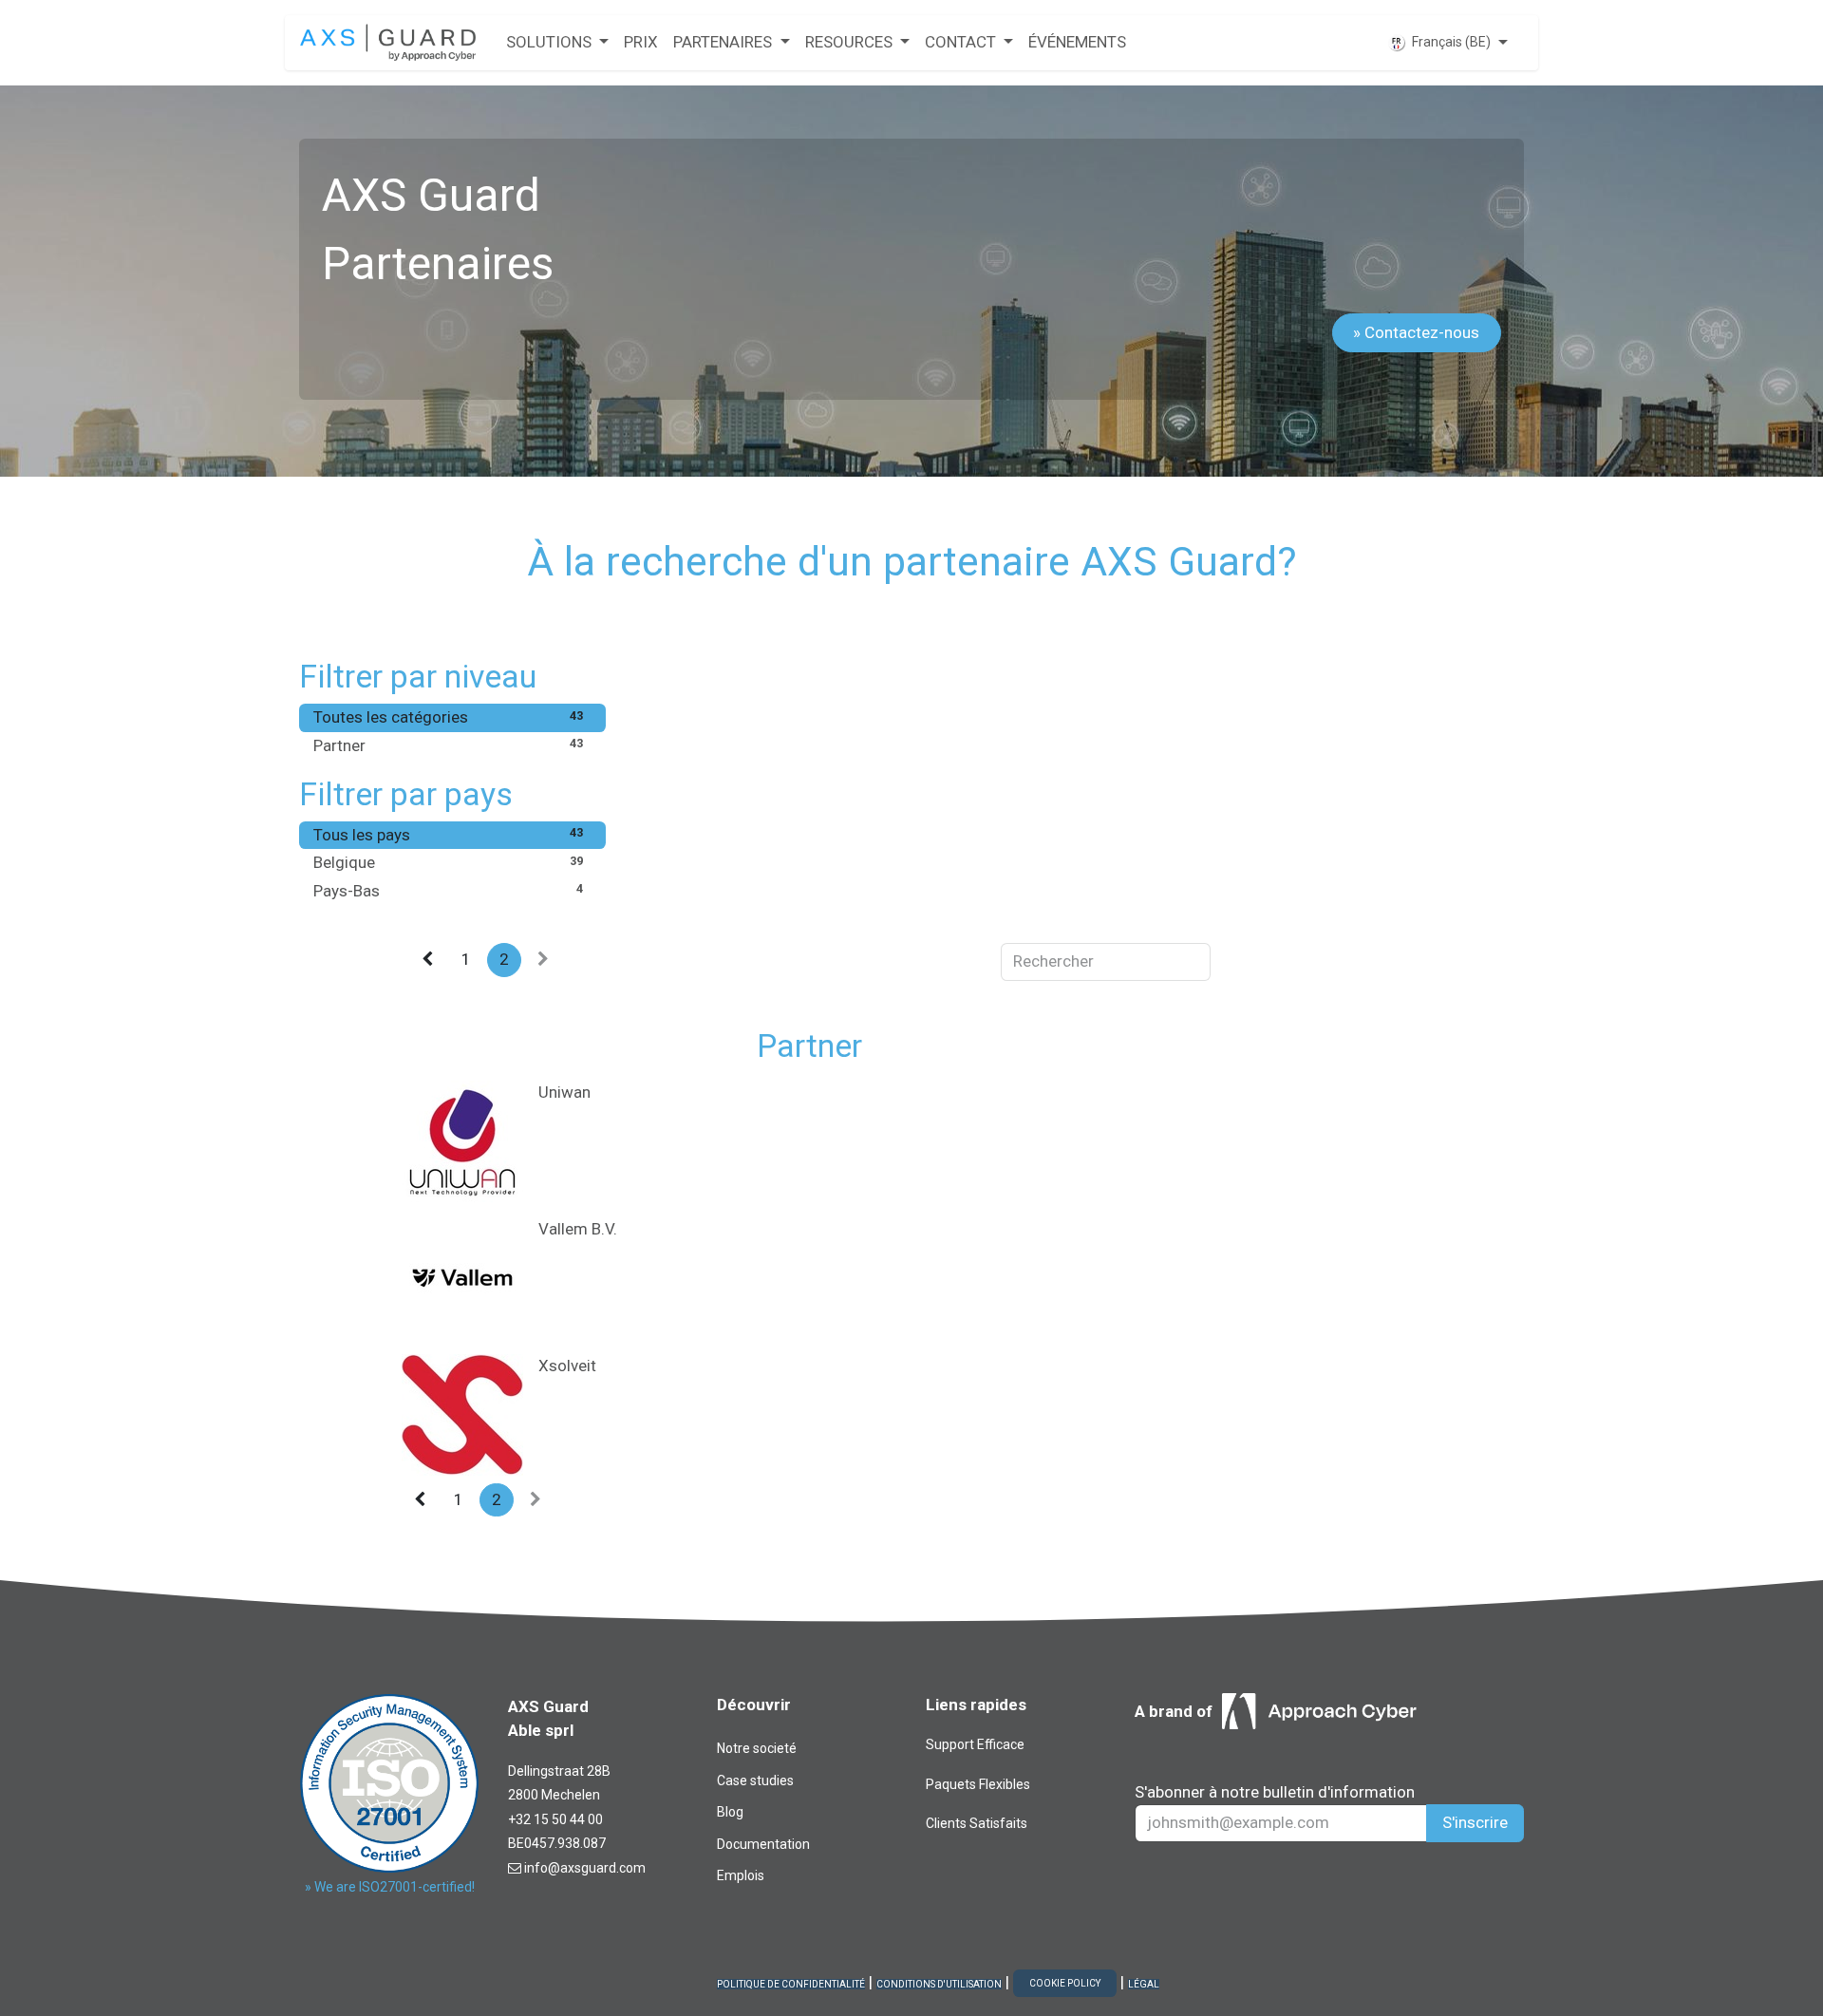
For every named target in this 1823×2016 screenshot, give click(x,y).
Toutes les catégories (448, 717)
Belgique (448, 862)
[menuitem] (557, 43)
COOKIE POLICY (1065, 1983)
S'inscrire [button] (1475, 1822)
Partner (448, 745)
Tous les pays (448, 835)
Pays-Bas (448, 891)
